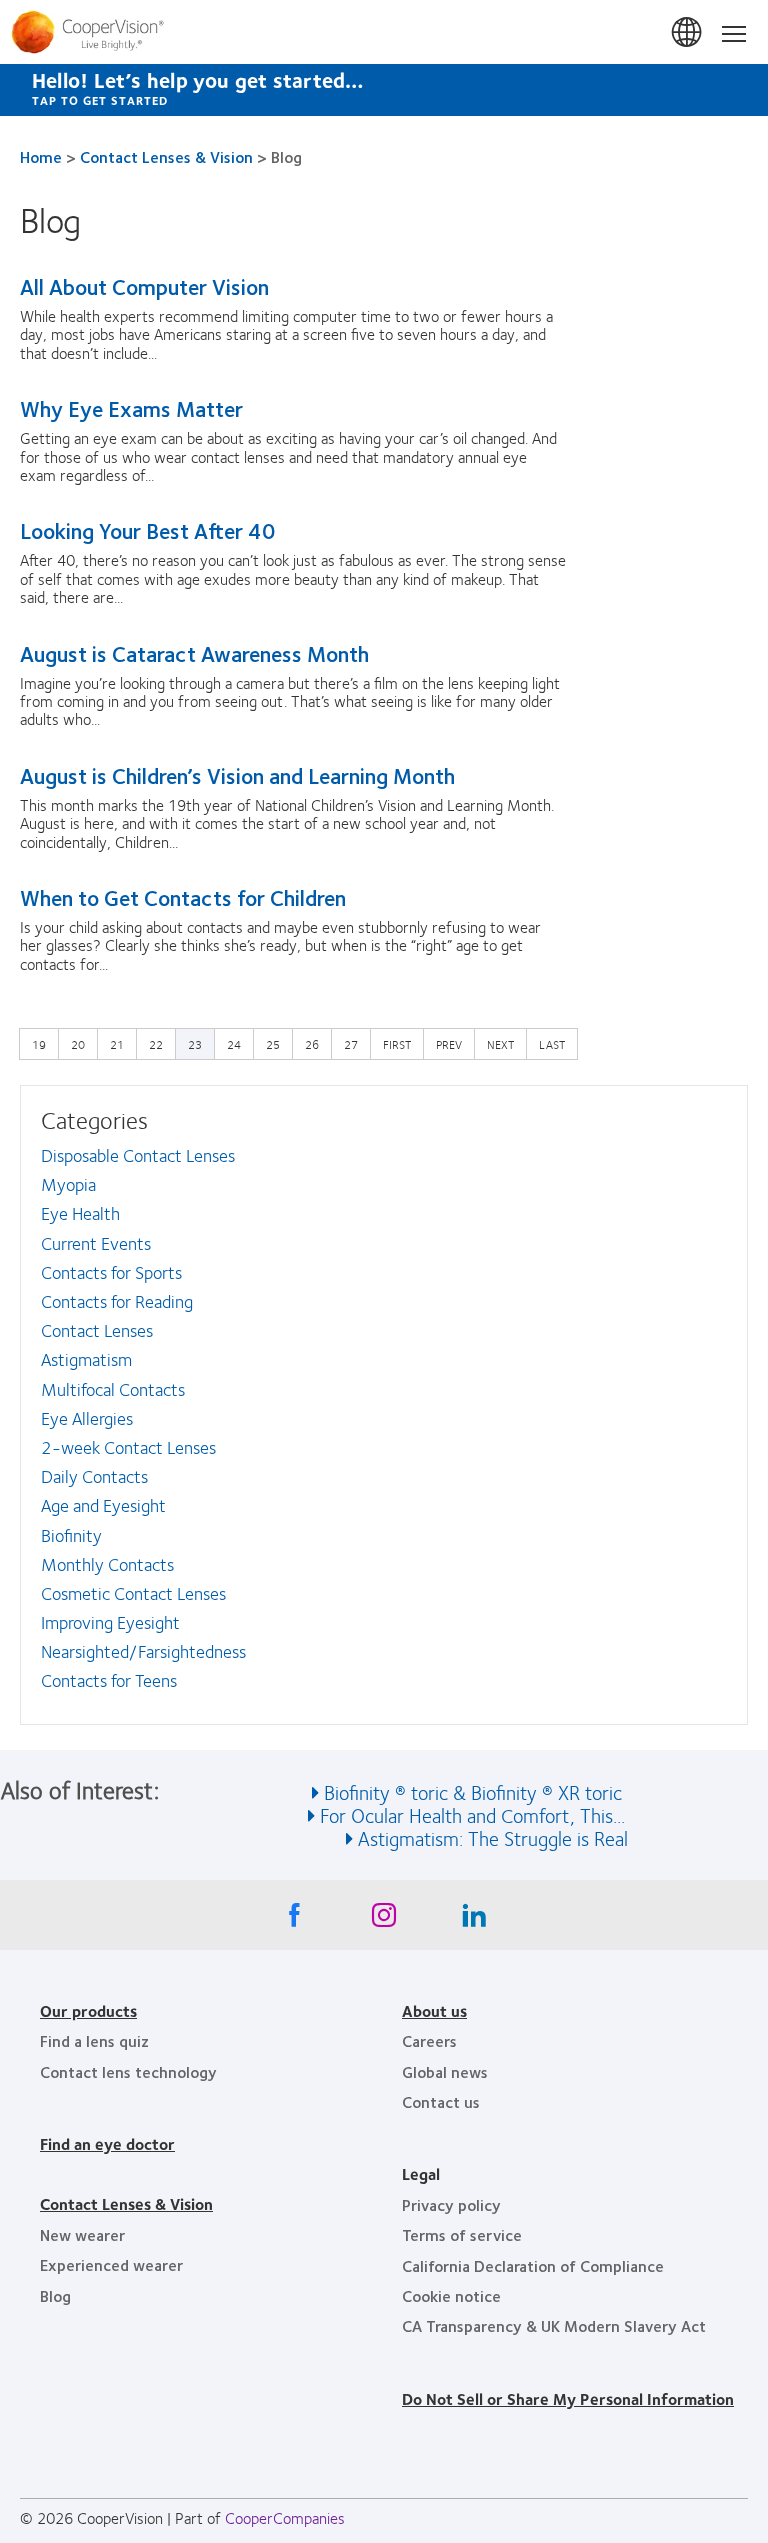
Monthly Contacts (107, 1564)
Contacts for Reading (117, 1301)
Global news (445, 2071)
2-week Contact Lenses (128, 1447)
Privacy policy (451, 2204)
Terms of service (462, 2234)
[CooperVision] (384, 32)
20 (83, 1043)
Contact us (441, 2101)
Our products (88, 2010)
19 (44, 1043)
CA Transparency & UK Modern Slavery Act (554, 2325)
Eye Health (80, 1213)
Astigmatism (86, 1359)
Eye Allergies (87, 1418)
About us (434, 2010)
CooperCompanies (285, 2517)
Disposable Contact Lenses (138, 1155)
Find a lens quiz (94, 2040)
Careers (429, 2040)
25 (278, 1043)
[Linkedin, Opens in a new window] (474, 1920)
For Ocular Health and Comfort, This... (472, 1814)
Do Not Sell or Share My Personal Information (568, 2398)
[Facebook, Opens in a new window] (294, 1920)
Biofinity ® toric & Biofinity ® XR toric (473, 1791)
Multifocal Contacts (113, 1389)
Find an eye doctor (107, 2143)
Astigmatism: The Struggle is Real (493, 1837)
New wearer (82, 2234)
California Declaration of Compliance (533, 2265)
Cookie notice (451, 2295)
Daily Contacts (94, 1476)
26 (317, 1043)
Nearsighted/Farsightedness (143, 1651)
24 (239, 1043)
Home (41, 156)
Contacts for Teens (109, 1680)
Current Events (96, 1243)
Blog (55, 2295)
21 (122, 1043)
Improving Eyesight (110, 1622)
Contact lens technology (128, 2071)
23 (195, 1044)
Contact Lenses (97, 1330)
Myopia (68, 1184)
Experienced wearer (111, 2264)
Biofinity (71, 1535)
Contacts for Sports (111, 1272)
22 (161, 1043)
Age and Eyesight (103, 1505)
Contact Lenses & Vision (166, 156)
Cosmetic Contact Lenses (133, 1593)
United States (688, 33)
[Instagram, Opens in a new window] (384, 1920)
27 (356, 1043)
